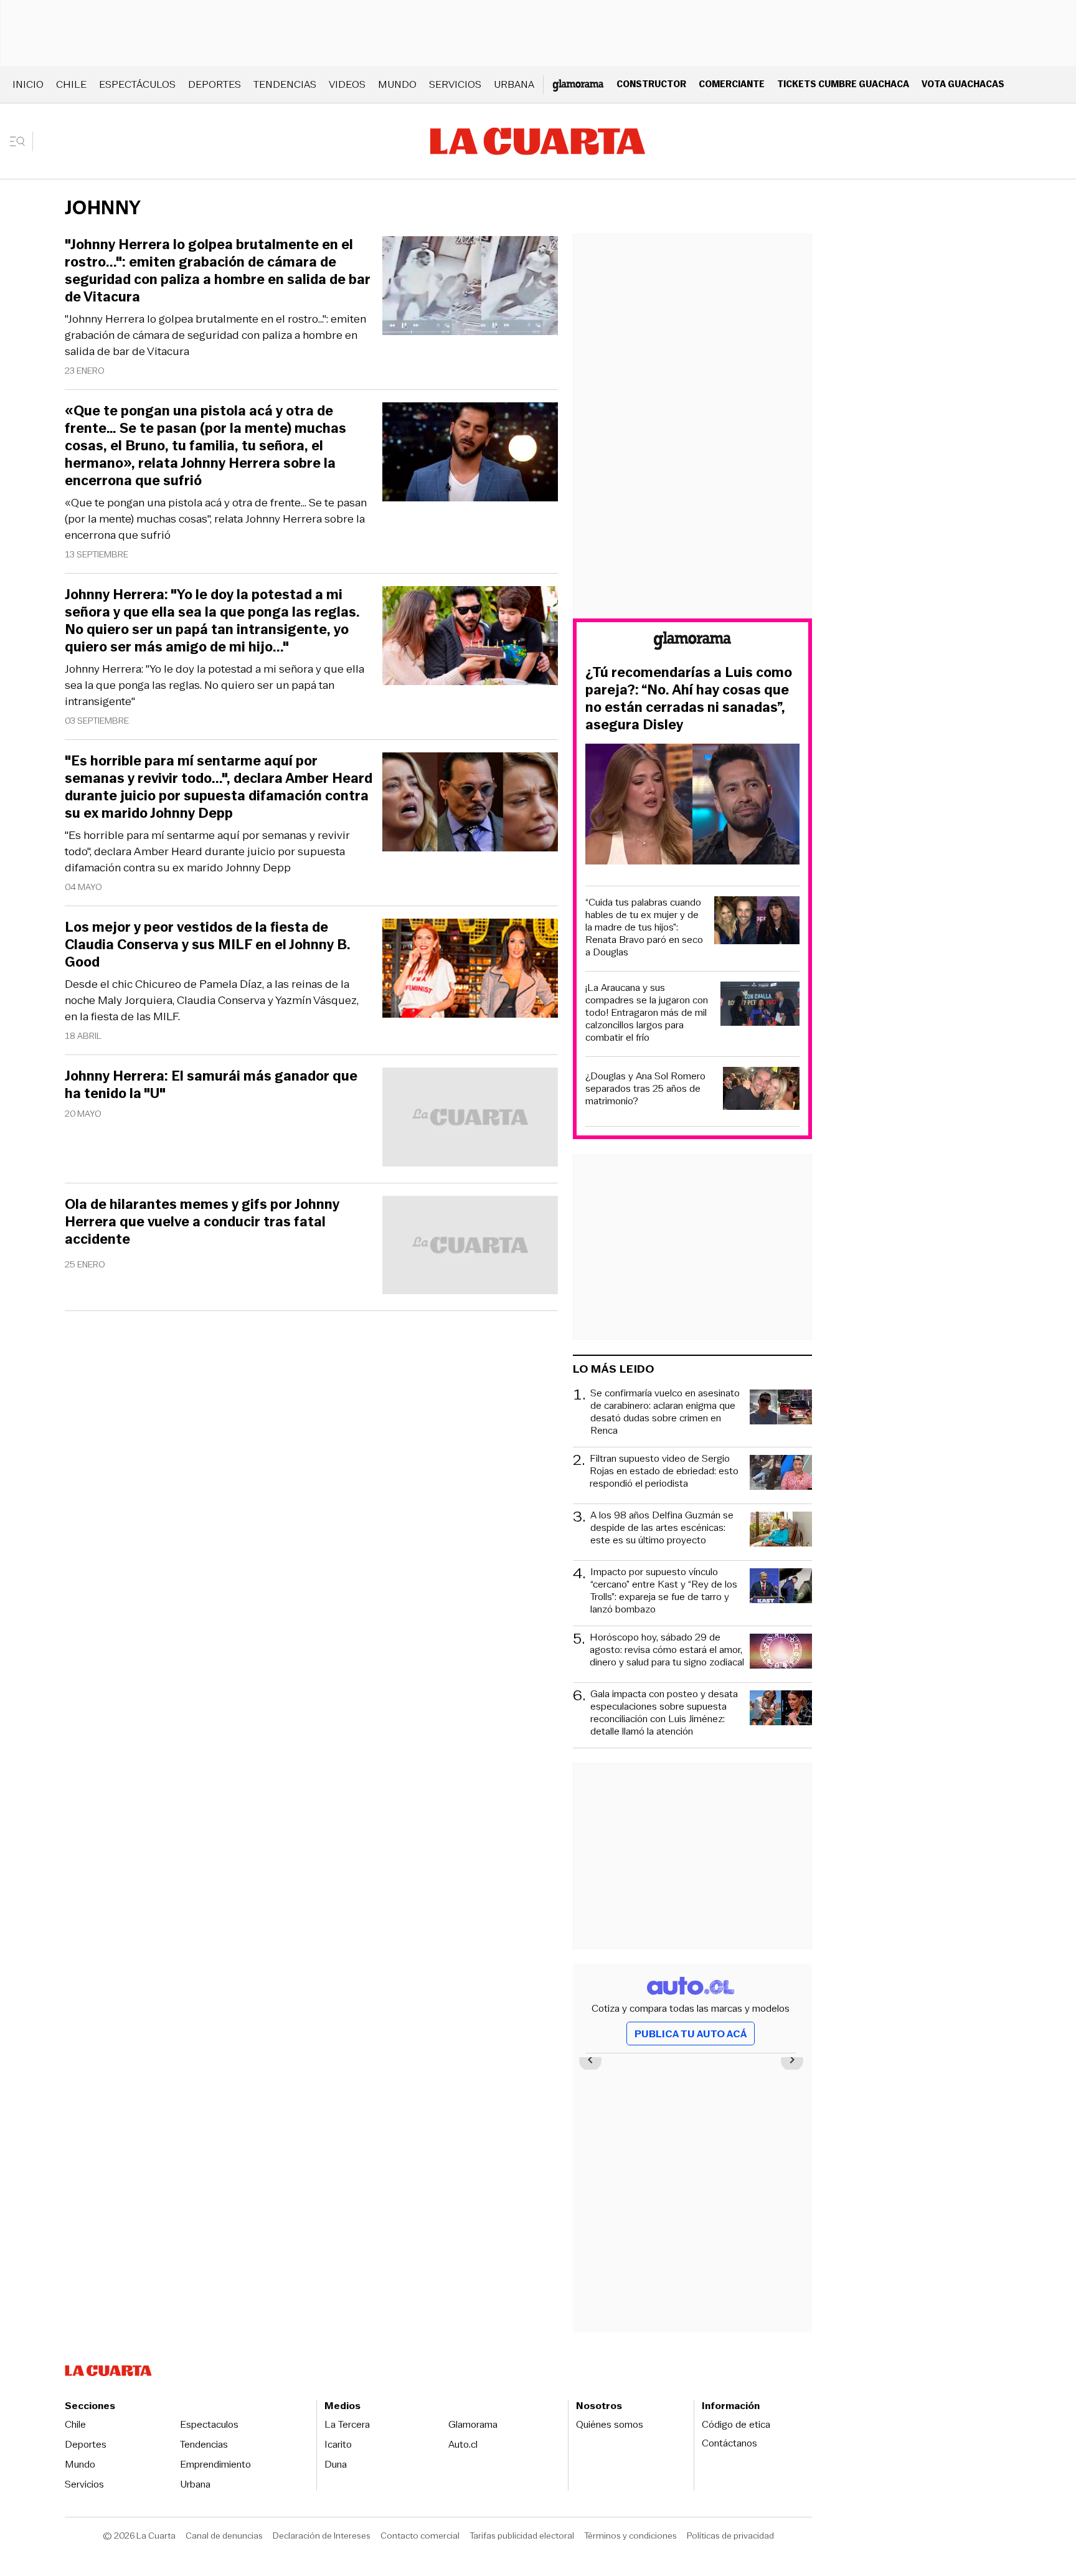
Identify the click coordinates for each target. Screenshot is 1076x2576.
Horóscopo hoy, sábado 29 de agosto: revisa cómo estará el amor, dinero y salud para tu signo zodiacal (667, 1650)
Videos (347, 84)
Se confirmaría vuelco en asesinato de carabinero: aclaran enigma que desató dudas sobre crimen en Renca (665, 1412)
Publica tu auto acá (691, 2034)
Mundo (397, 84)
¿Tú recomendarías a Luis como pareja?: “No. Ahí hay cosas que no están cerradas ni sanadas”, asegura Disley (689, 699)
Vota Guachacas (963, 84)
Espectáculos (137, 84)
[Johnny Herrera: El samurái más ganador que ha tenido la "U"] (470, 1119)
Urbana (514, 84)
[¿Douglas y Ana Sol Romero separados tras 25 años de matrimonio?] (762, 1090)
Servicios (455, 84)
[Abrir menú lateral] (21, 141)
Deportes (215, 84)
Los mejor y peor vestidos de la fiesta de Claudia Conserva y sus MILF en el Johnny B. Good (208, 945)
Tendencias (285, 84)
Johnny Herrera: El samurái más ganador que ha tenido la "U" (211, 1085)
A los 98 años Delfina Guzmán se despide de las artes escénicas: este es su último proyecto (662, 1528)
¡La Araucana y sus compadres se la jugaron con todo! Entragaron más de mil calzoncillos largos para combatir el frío (647, 1013)
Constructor (651, 84)
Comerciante (732, 84)
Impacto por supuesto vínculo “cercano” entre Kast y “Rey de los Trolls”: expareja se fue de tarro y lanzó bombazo (664, 1591)
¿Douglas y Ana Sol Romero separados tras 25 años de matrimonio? (645, 1089)
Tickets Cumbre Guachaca (843, 84)
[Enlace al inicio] (692, 642)
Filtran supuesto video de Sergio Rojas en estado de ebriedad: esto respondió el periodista (664, 1471)
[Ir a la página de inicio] (538, 141)
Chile (71, 84)
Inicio (28, 84)
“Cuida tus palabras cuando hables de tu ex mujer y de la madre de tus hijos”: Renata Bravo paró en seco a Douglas (644, 927)
